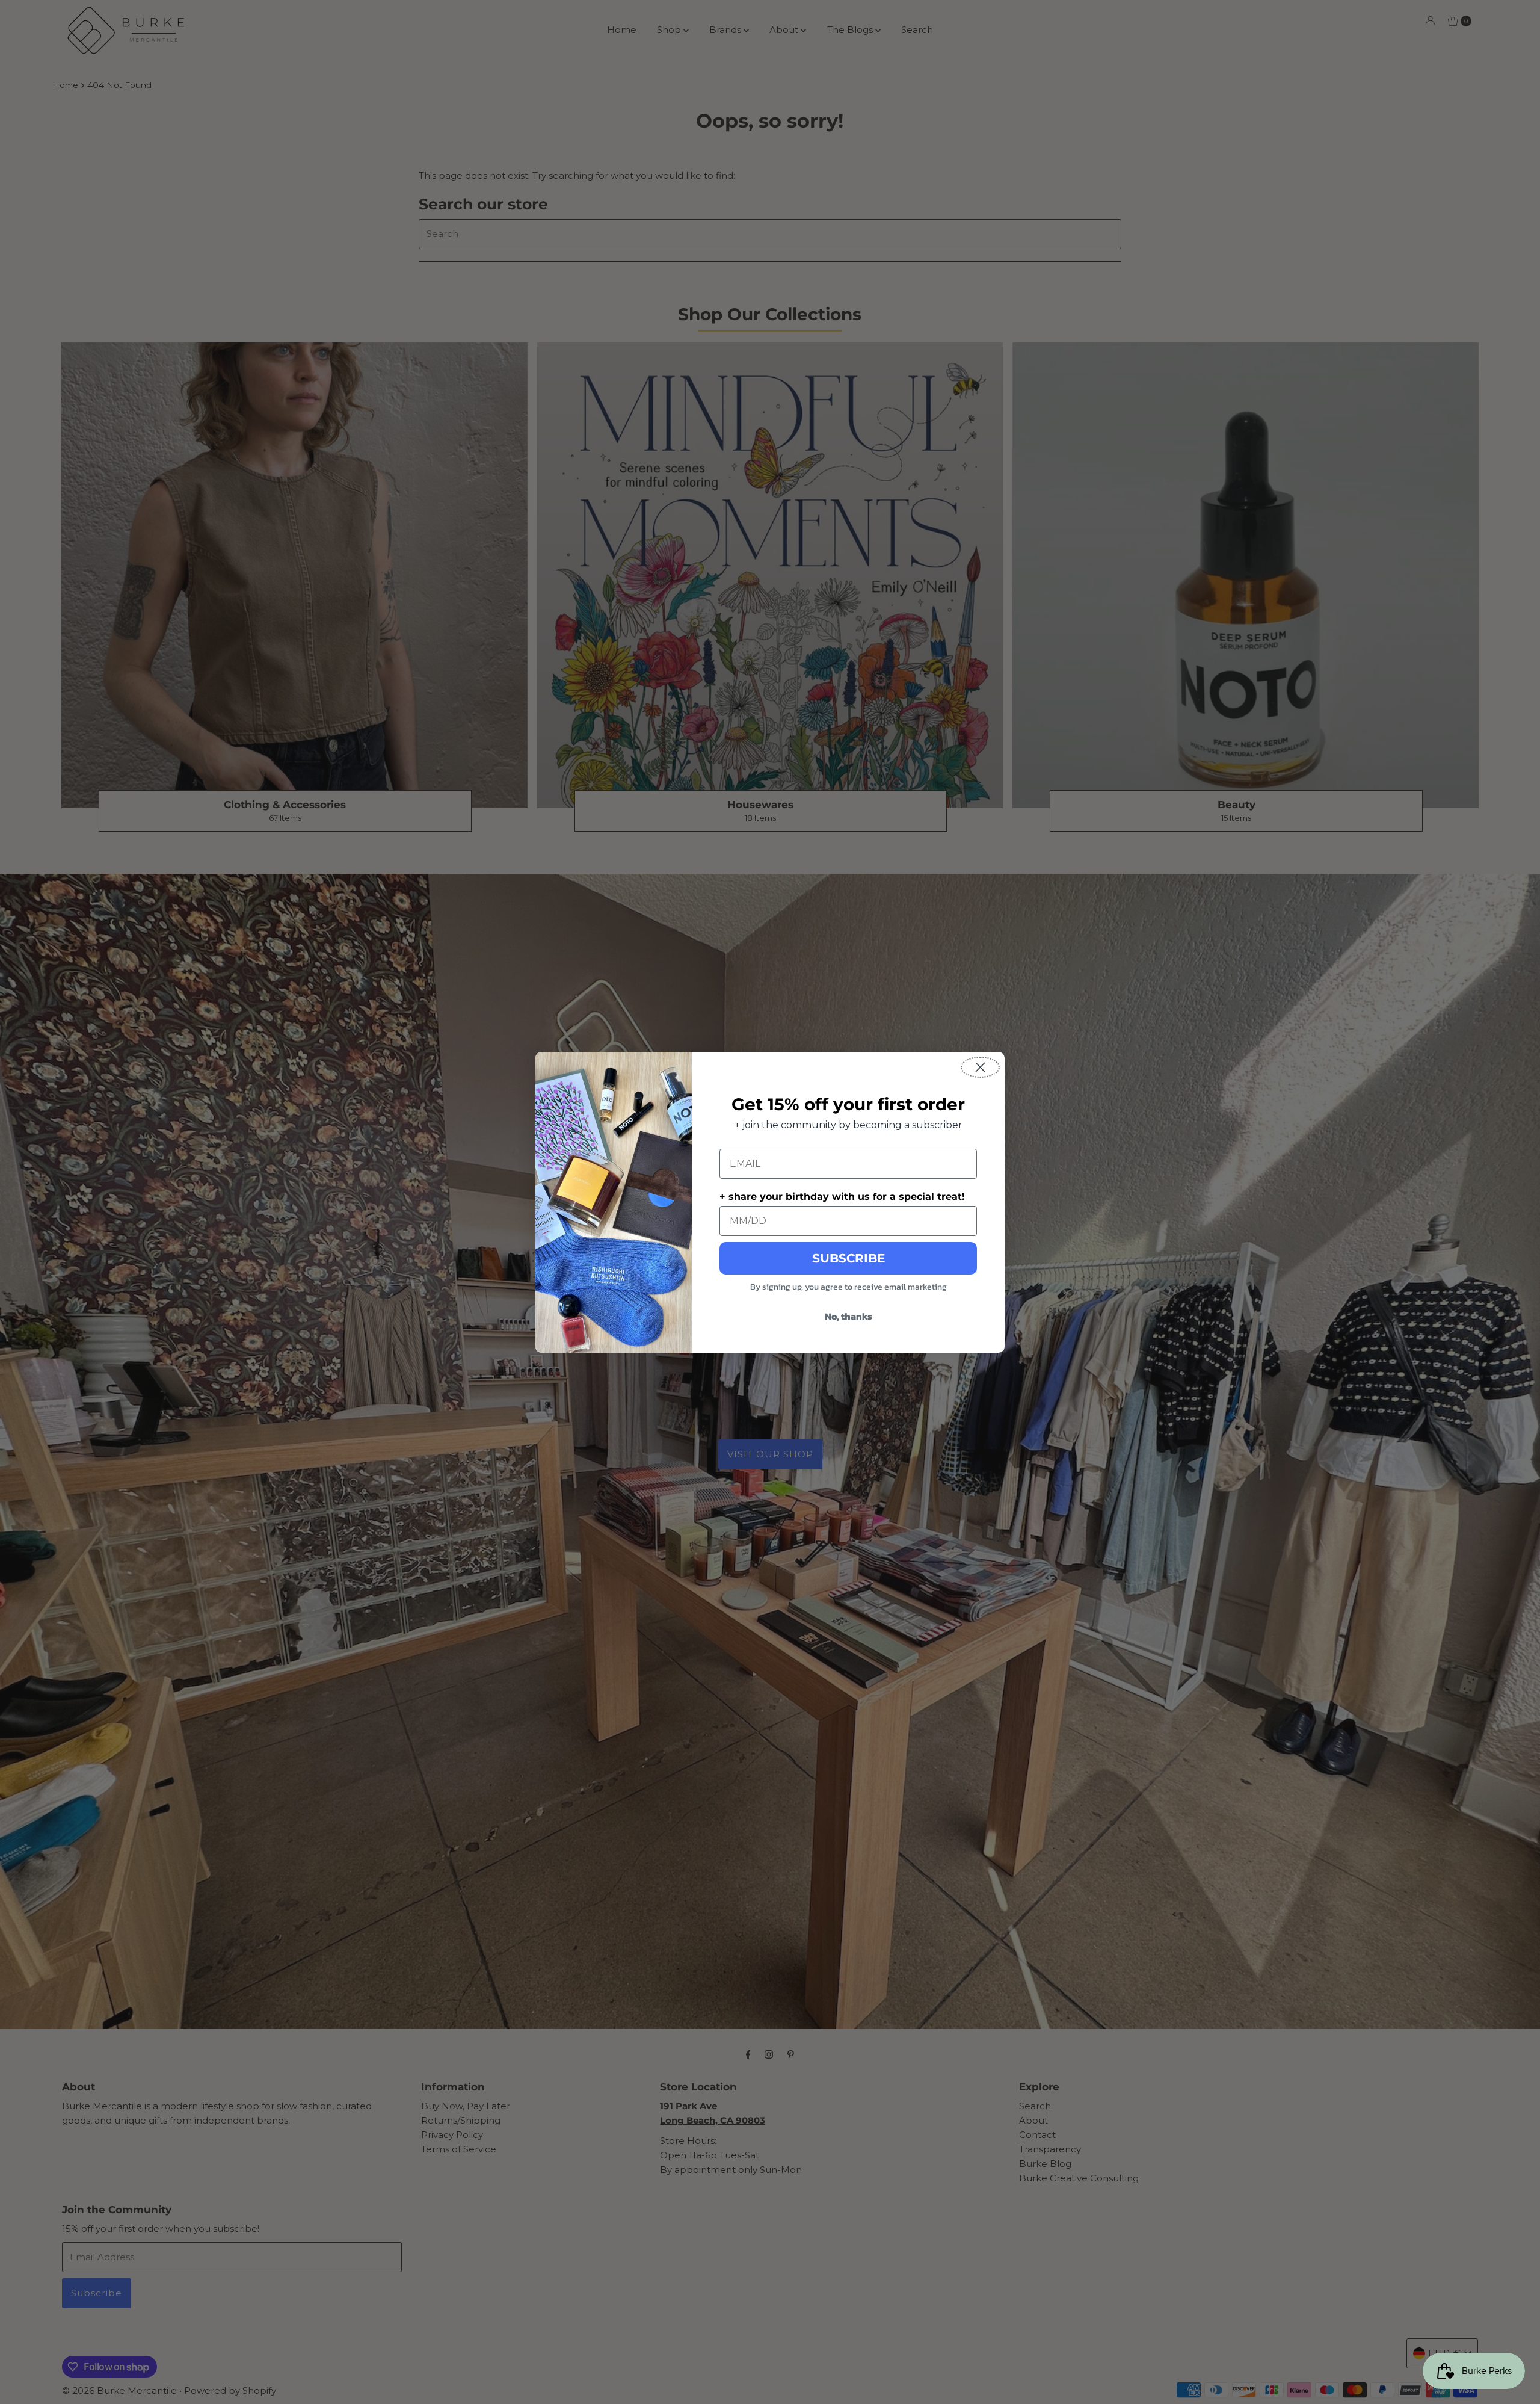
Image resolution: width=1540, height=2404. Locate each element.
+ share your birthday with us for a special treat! (842, 1197)
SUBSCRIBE (849, 1258)
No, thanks (849, 1316)
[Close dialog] (980, 1067)
